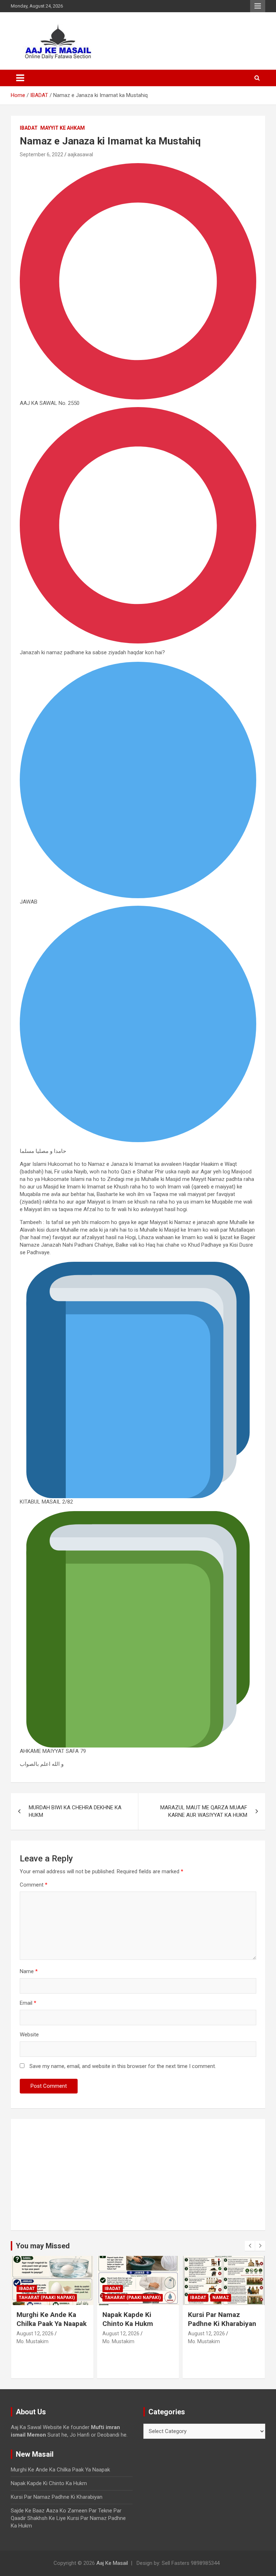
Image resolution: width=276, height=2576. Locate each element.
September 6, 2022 (42, 154)
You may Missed (43, 2246)
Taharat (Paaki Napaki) (47, 2298)
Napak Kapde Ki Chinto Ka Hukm (42, 2319)
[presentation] (250, 2246)
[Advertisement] (138, 2175)
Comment (34, 1885)
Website (29, 2035)
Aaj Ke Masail (112, 2563)
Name (29, 1971)
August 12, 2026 (35, 2333)
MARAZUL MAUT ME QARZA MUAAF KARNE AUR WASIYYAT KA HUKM (204, 1811)
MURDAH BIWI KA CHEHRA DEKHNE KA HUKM (75, 1811)
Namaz (135, 2298)
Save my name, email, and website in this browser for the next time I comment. (123, 2066)
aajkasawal (80, 154)
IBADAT (29, 128)
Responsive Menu (258, 6)
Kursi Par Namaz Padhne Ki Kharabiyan (137, 2319)
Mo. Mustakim (33, 2341)
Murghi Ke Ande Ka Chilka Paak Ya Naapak (60, 2470)
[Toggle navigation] (20, 78)
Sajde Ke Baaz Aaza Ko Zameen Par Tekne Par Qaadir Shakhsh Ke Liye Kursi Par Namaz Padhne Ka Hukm (224, 2332)
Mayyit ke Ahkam (63, 128)
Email (28, 2003)
